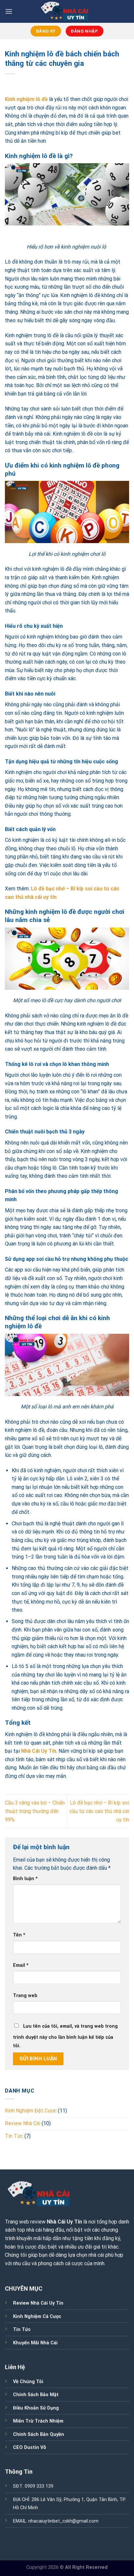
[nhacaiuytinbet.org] (67, 11)
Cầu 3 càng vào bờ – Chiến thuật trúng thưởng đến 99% (35, 1811)
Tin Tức (14, 2136)
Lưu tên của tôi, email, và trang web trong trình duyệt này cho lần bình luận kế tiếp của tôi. (65, 2036)
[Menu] (9, 11)
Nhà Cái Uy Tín (64, 2222)
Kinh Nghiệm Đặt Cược (31, 2111)
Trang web (25, 1996)
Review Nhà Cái (23, 2123)
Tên (19, 1935)
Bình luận (25, 1879)
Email (21, 1965)
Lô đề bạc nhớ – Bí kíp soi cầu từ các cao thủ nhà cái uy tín (99, 1811)
